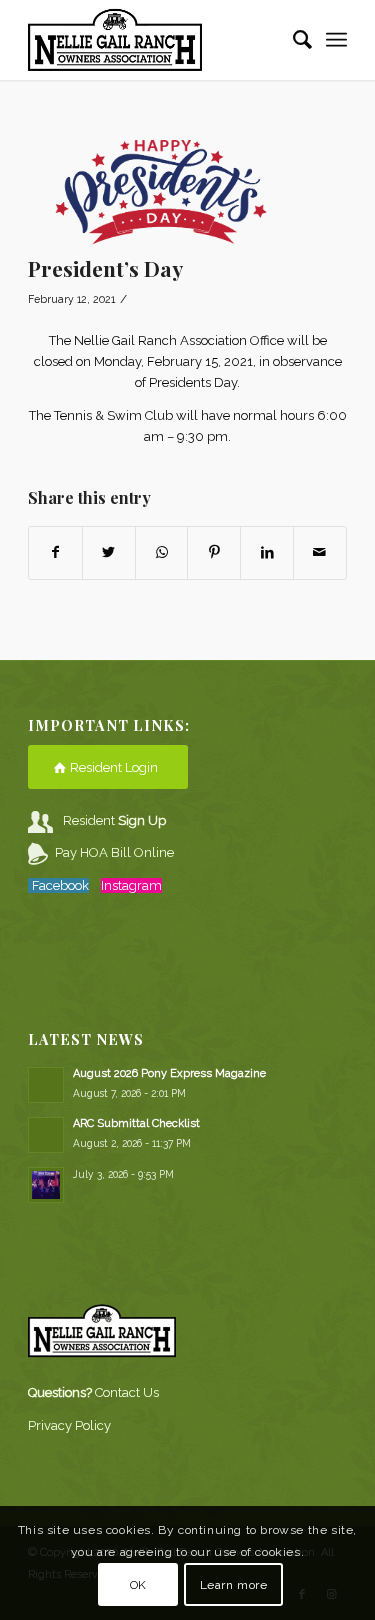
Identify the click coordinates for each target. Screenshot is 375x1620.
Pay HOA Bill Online (114, 852)
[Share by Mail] (320, 552)
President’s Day (105, 268)
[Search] (292, 40)
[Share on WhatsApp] (162, 552)
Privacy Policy (69, 1425)
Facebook (60, 885)
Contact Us (127, 1392)
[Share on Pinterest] (214, 552)
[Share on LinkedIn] (267, 552)
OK (138, 1585)
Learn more (234, 1585)
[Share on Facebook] (55, 552)
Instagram (131, 885)
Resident (114, 820)
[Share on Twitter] (109, 552)
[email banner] (162, 187)
